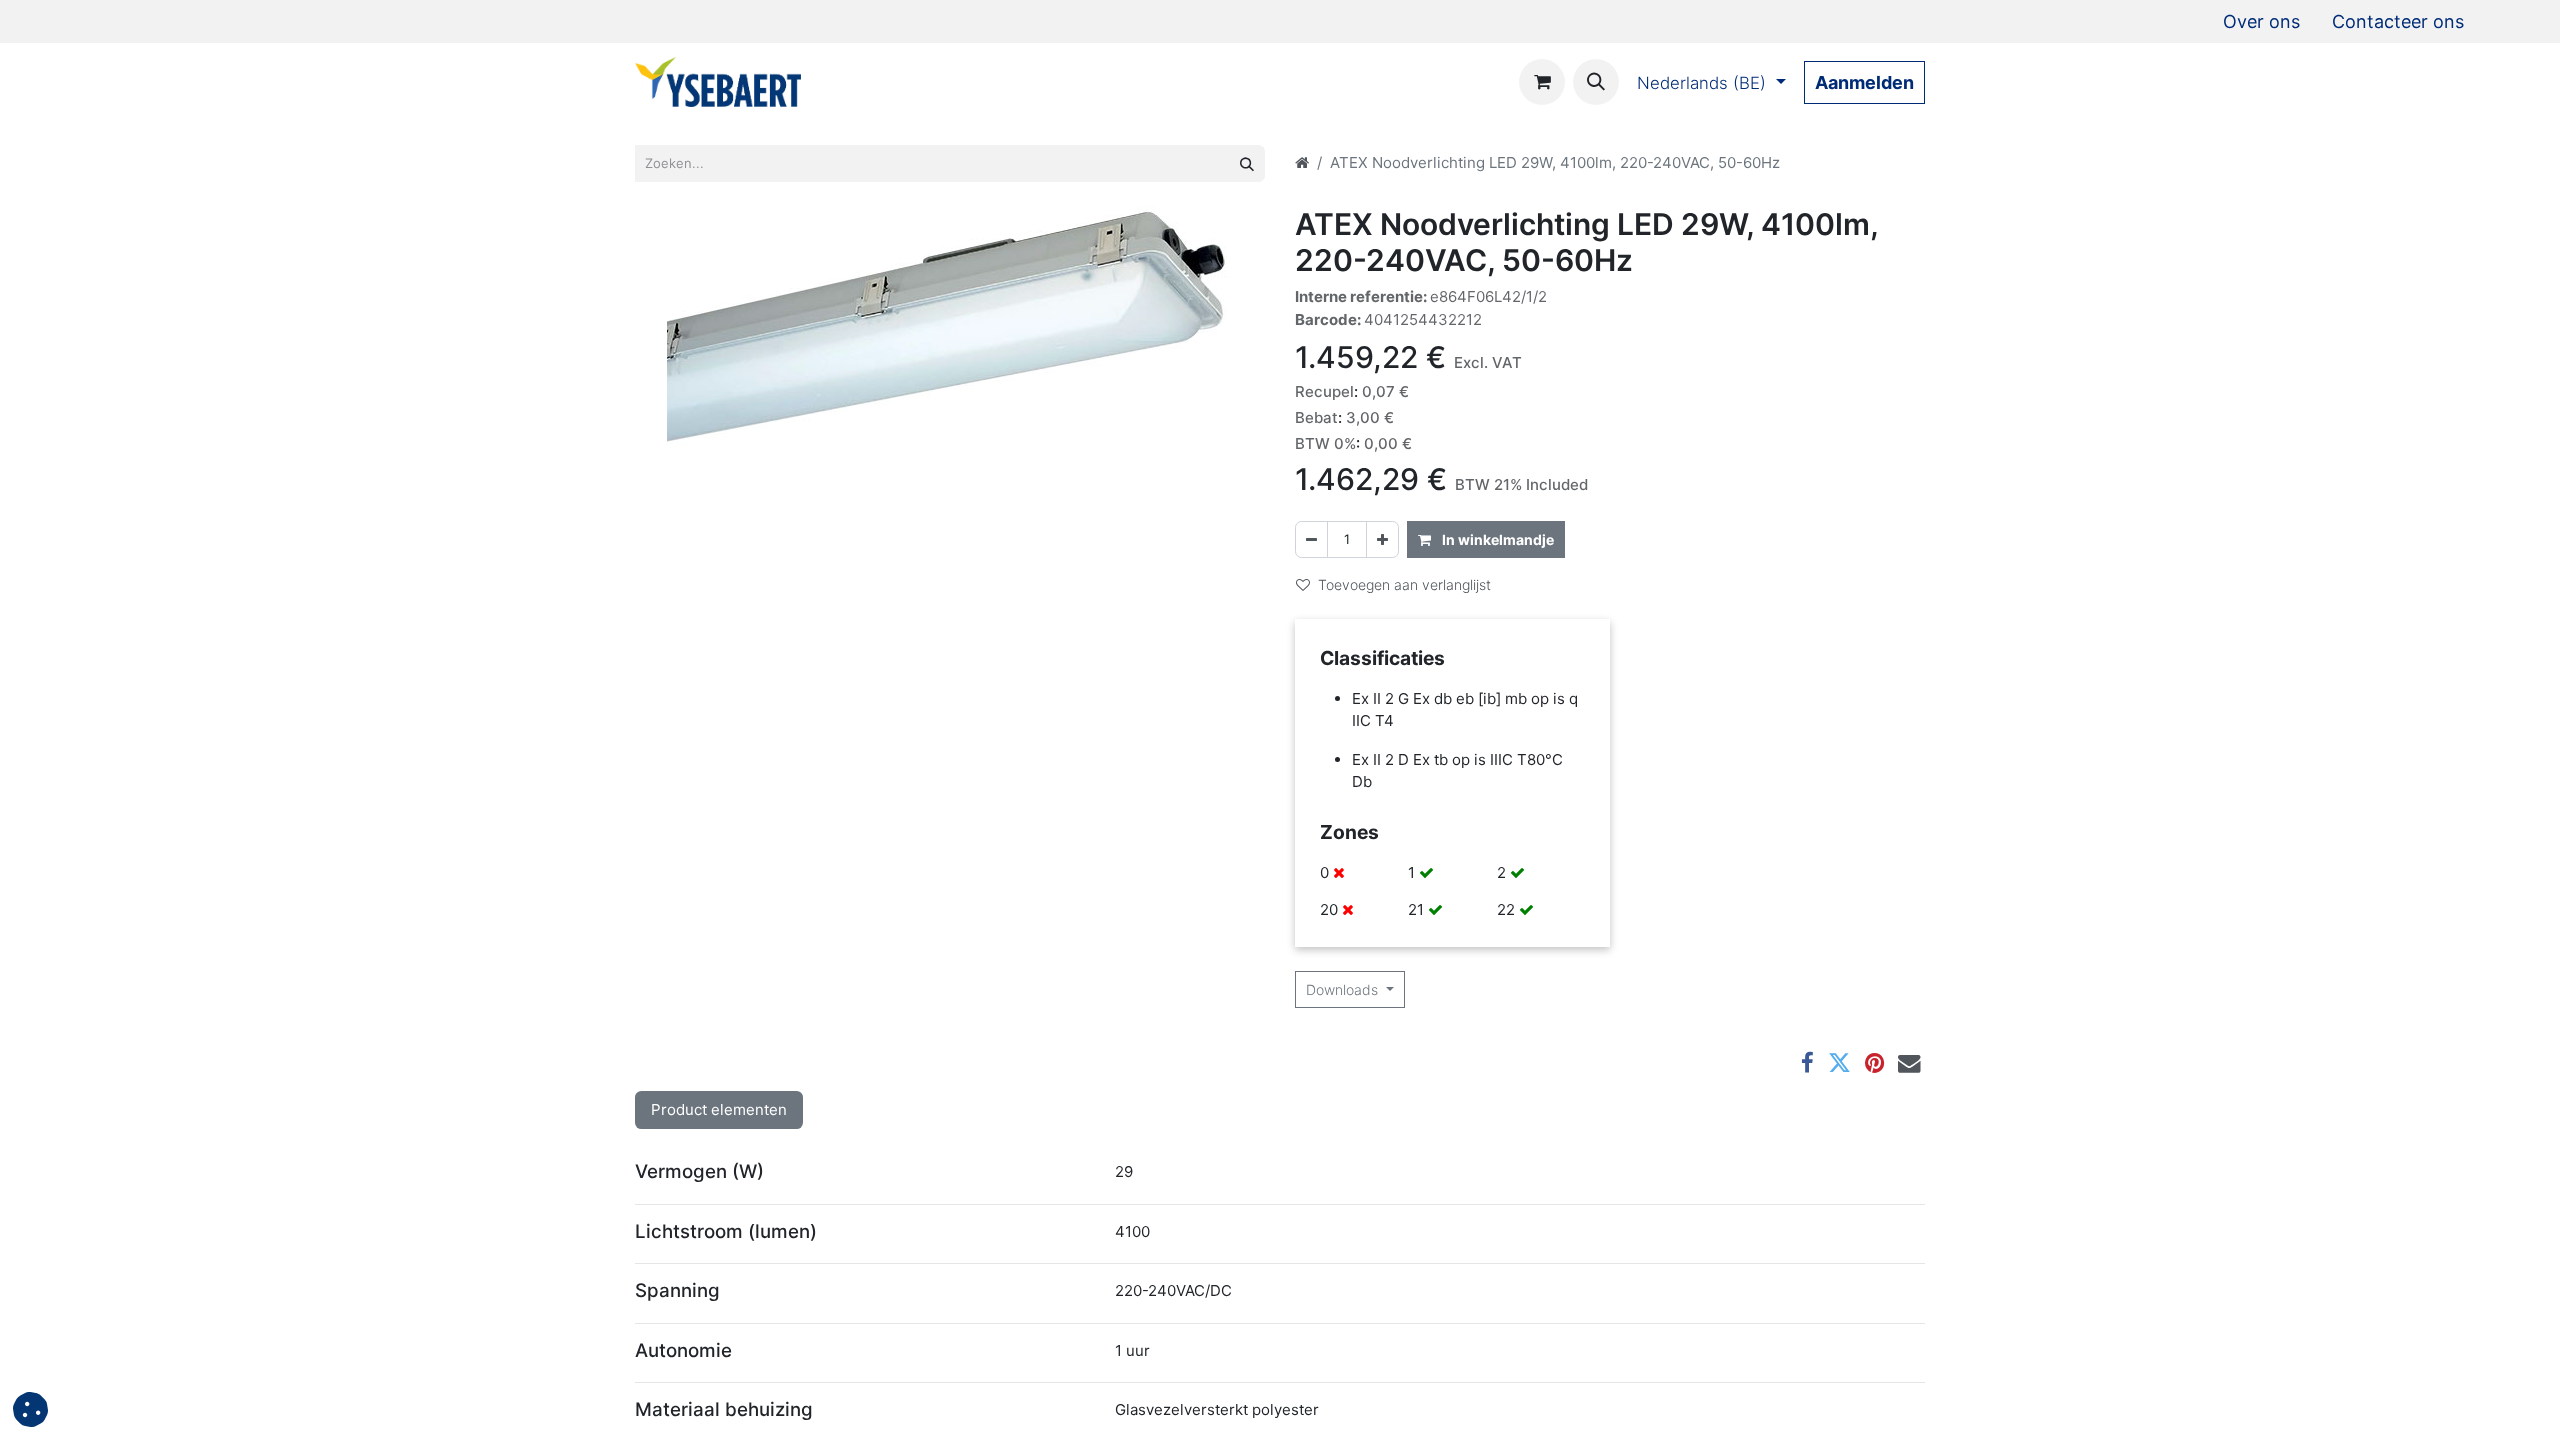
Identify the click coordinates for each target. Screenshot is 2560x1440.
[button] (1596, 82)
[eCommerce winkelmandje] (1542, 82)
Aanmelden (1864, 82)
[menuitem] (2261, 21)
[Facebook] (1807, 1063)
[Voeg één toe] (1382, 539)
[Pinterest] (1874, 1063)
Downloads (1344, 989)
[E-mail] (1909, 1063)
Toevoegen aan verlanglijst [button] (1404, 584)
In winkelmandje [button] (1496, 539)
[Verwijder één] (1311, 539)
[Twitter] (1839, 1063)
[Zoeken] (1247, 163)
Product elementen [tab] (719, 1109)
